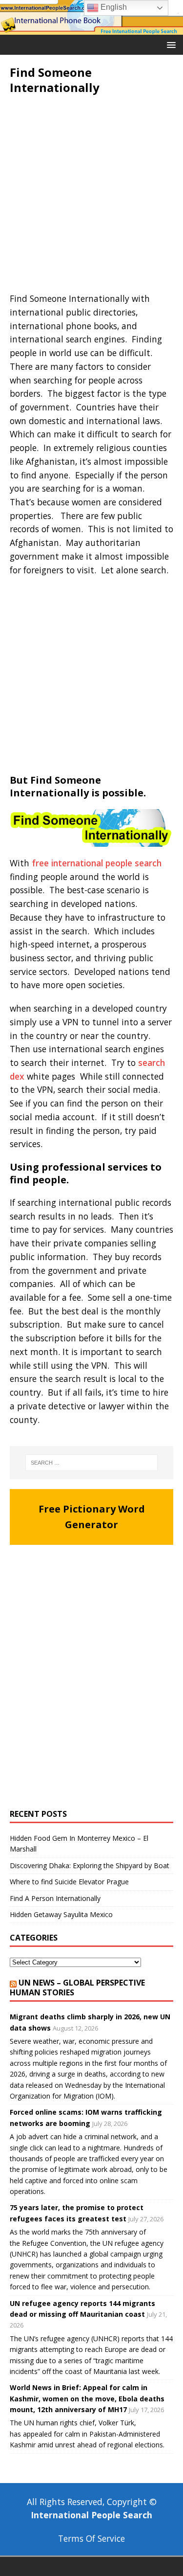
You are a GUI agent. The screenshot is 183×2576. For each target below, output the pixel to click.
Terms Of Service (91, 2538)
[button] (170, 44)
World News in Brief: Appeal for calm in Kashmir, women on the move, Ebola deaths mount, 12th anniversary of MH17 (87, 2398)
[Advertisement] (91, 196)
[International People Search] (91, 29)
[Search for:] (92, 1463)
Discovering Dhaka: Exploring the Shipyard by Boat (90, 1865)
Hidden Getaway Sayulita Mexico (61, 1914)
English (113, 7)
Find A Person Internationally (55, 1898)
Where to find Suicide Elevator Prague (69, 1882)
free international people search (97, 863)
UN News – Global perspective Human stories (77, 1988)
